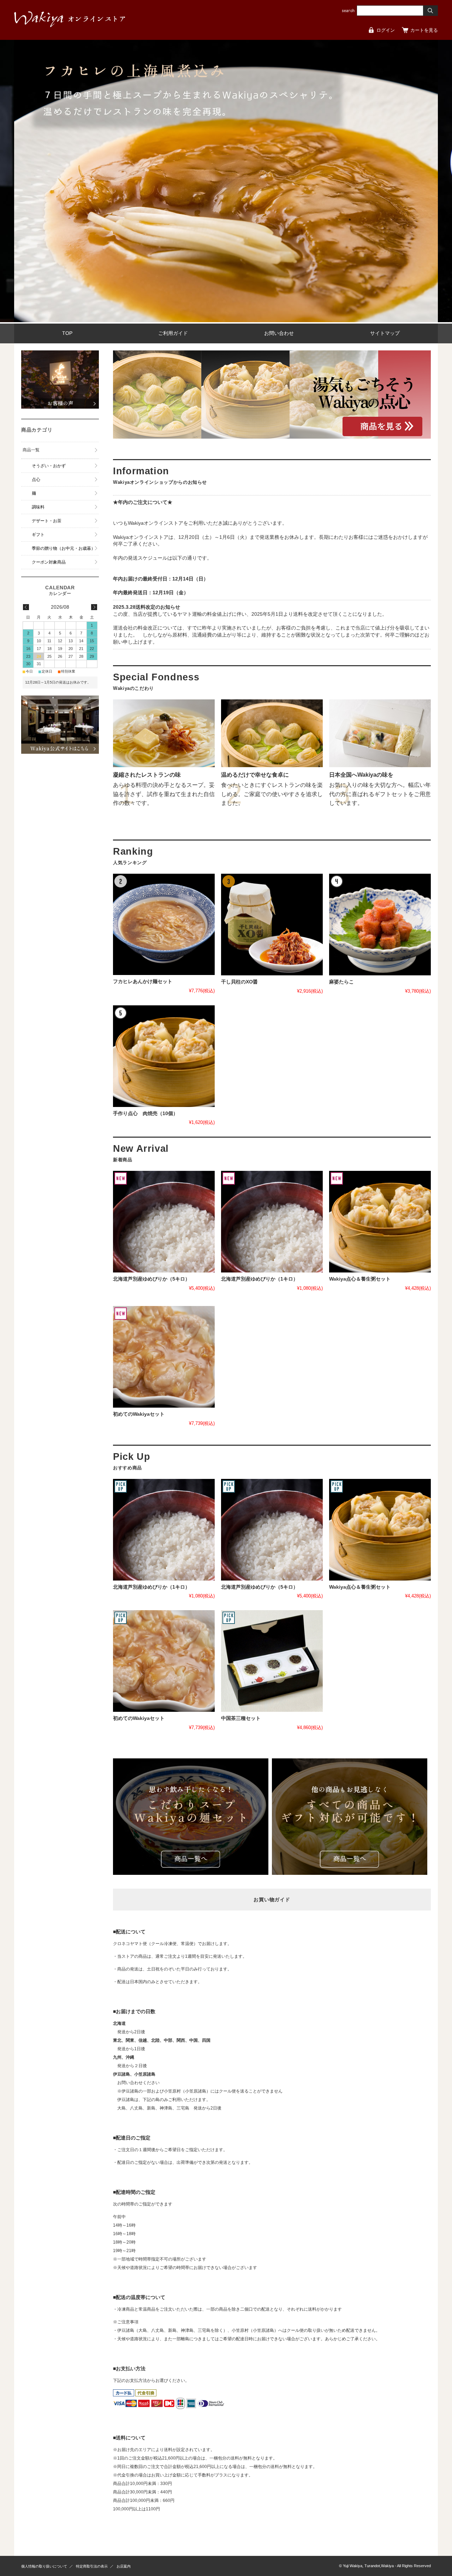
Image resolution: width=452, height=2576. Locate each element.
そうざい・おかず (49, 466)
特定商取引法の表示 (92, 2566)
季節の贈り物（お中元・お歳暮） (64, 548)
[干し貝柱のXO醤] (272, 925)
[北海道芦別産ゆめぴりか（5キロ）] (164, 1222)
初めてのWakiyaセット (139, 1414)
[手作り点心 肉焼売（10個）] (164, 1056)
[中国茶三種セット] (272, 1661)
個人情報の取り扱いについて (44, 2566)
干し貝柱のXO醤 (239, 982)
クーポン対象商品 (49, 562)
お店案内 (124, 2566)
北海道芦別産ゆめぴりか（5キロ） (151, 1279)
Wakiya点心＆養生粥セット (360, 1279)
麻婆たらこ (341, 982)
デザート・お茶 (47, 521)
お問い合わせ (279, 333)
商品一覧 (31, 450)
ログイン (386, 30)
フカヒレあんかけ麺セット (143, 982)
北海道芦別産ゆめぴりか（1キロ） (260, 1279)
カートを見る (424, 30)
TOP (67, 333)
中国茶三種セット (241, 1718)
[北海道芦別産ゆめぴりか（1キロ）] (272, 1222)
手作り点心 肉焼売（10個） (145, 1114)
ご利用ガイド (173, 333)
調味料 (38, 507)
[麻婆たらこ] (380, 925)
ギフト (38, 535)
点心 (36, 480)
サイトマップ (385, 333)
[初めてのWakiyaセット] (164, 1357)
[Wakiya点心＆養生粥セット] (380, 1222)
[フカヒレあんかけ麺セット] (164, 925)
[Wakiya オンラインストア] (70, 25)
